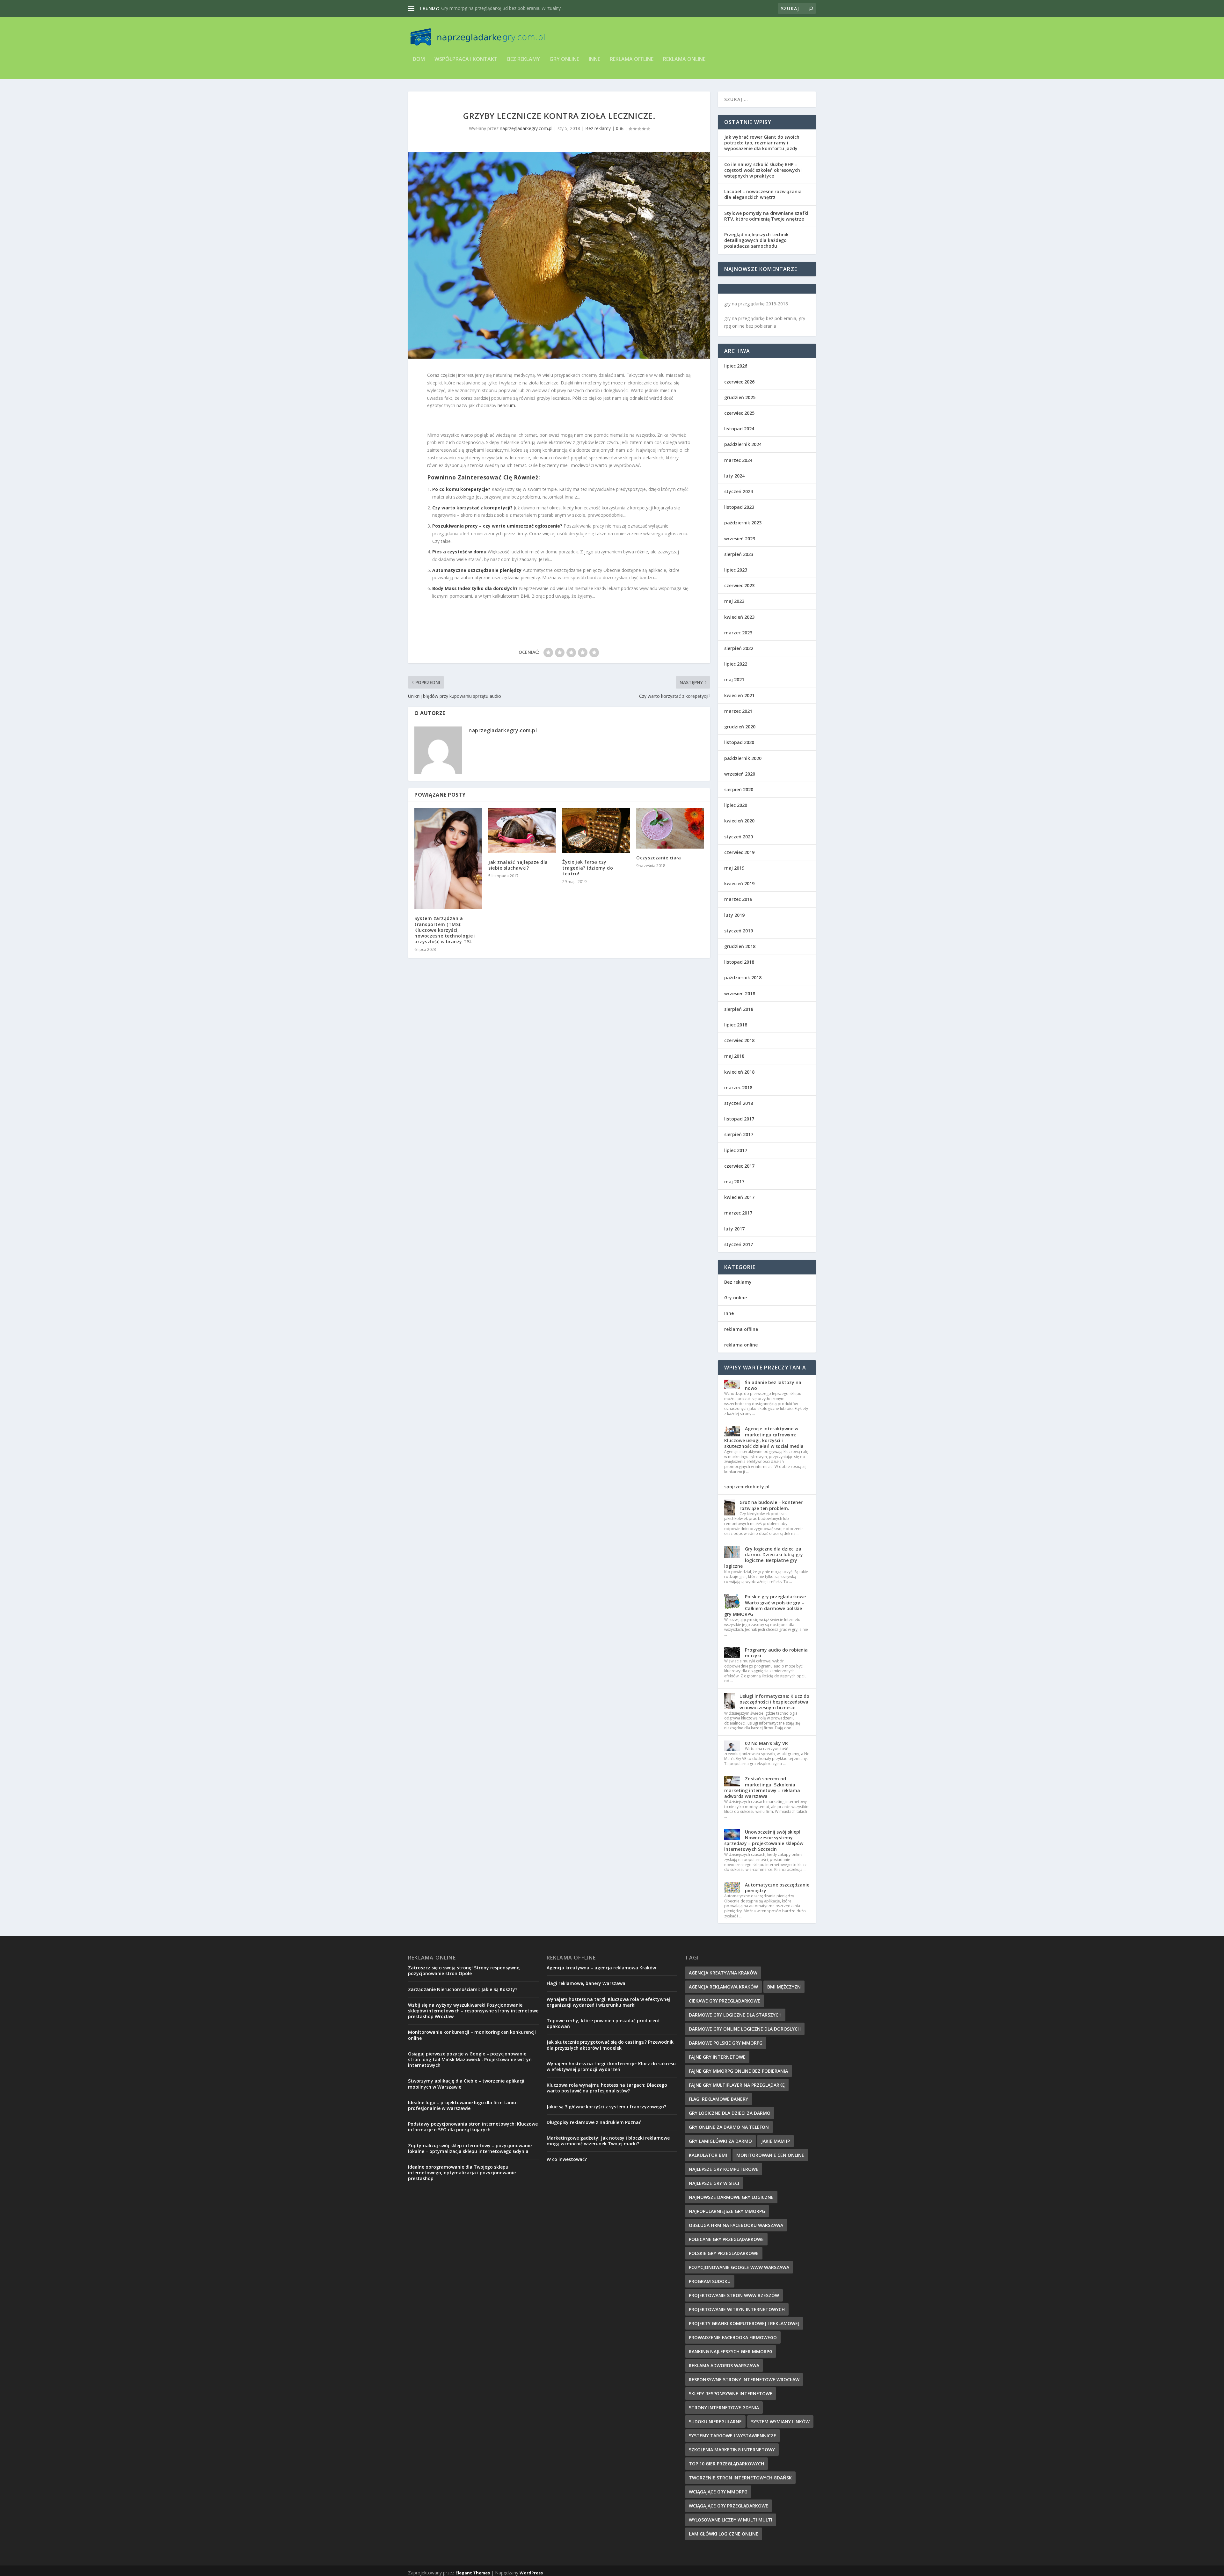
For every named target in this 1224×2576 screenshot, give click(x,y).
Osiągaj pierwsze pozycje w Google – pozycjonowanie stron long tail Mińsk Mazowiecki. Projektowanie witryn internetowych (470, 2059)
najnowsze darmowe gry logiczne (731, 2197)
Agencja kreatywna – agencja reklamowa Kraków (601, 1968)
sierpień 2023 (739, 554)
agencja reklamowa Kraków (723, 1987)
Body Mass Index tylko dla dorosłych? (475, 588)
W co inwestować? (567, 2159)
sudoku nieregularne (715, 2422)
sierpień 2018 (739, 1009)
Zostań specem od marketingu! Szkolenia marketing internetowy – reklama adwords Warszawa (762, 1787)
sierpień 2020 (739, 789)
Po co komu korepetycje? (461, 489)
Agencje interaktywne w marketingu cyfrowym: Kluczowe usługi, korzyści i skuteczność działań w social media (764, 1437)
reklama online (684, 59)
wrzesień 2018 (740, 993)
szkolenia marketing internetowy (732, 2450)
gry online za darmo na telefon (729, 2127)
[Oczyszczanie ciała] (670, 828)
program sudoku (710, 2281)
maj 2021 (734, 679)
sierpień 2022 (739, 648)
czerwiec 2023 (739, 585)
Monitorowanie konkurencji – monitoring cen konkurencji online (472, 2035)
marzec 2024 (738, 460)
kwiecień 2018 (739, 1072)
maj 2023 (734, 601)
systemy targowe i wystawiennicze (732, 2436)
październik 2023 (743, 523)
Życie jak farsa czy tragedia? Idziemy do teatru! (588, 868)
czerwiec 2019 (739, 852)
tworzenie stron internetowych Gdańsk (740, 2478)
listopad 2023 (739, 507)
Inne (594, 59)
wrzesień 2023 (740, 539)
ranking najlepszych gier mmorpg (731, 2351)
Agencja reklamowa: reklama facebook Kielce (488, 8)
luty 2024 (734, 476)
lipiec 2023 (736, 570)
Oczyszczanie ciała (659, 858)
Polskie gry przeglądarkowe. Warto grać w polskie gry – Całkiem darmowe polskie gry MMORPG (766, 1605)
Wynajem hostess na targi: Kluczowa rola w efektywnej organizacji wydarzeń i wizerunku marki (608, 2002)
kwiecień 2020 (739, 821)
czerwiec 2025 (739, 413)
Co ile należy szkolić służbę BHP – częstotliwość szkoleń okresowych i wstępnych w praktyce (763, 170)
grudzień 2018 (740, 946)
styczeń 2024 (739, 491)
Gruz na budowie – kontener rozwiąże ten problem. (771, 1505)
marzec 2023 (738, 633)
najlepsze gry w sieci (714, 2183)
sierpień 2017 (739, 1134)
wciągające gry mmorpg (718, 2492)
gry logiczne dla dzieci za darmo (730, 2113)
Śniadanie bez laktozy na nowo (773, 1385)
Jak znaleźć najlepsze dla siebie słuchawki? (518, 865)
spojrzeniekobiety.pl (747, 1487)
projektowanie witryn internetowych (737, 2309)
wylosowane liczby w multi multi (731, 2520)
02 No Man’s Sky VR (766, 1743)
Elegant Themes (473, 2573)
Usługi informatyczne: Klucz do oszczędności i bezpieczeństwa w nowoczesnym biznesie (774, 1702)
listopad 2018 (739, 962)
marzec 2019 (738, 899)
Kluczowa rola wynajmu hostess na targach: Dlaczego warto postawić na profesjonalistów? (607, 2088)
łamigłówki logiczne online (724, 2534)
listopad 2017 (739, 1119)
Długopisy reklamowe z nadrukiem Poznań (594, 2122)
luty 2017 (734, 1229)
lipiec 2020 (736, 805)
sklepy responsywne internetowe (731, 2394)
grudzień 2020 (740, 727)
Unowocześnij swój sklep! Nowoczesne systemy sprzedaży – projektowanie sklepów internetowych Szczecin (764, 1841)
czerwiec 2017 (739, 1166)
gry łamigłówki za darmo (720, 2141)
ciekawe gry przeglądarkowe (725, 2001)
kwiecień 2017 (739, 1197)
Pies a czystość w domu (459, 552)
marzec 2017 (738, 1213)
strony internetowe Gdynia (724, 2408)
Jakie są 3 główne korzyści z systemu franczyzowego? (606, 2107)
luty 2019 (734, 915)
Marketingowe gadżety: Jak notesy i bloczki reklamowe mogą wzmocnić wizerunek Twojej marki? (608, 2141)
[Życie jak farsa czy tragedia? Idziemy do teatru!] (596, 830)
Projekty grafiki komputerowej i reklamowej (744, 2323)
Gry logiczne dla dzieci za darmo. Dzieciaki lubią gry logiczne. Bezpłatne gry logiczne (764, 1558)
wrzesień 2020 (740, 774)
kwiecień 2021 (739, 695)
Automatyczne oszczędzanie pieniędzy (477, 570)
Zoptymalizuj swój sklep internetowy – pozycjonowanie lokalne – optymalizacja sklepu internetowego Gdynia (470, 2148)
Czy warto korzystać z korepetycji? (472, 508)
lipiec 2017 (736, 1150)
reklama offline (632, 59)
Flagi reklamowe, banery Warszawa (586, 1983)
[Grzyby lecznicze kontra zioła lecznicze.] (559, 255)
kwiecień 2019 (739, 883)
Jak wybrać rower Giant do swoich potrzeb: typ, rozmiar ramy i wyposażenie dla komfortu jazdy (762, 143)
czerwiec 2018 (739, 1040)
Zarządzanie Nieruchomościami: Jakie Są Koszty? (463, 1989)
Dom (419, 59)
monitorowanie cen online (770, 2155)
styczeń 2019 (739, 931)
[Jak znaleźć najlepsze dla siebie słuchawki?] (522, 830)
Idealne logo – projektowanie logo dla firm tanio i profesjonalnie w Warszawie (463, 2105)
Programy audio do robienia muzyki (776, 1653)
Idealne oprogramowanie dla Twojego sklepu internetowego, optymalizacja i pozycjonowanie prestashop (462, 2173)
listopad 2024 (739, 429)
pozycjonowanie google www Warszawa (739, 2267)
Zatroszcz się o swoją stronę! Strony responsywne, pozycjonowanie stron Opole (464, 1970)
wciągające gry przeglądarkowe (729, 2506)
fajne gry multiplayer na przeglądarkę (737, 2085)
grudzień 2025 (740, 397)
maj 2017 (734, 1182)
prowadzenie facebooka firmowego (733, 2337)
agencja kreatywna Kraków (723, 1973)
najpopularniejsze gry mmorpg (727, 2211)
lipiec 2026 (736, 366)
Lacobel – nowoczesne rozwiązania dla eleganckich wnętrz (763, 194)
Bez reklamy (524, 59)
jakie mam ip (776, 2141)
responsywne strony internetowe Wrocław (744, 2379)
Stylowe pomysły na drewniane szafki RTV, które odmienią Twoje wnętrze (766, 216)
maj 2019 (734, 868)
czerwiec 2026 (739, 382)
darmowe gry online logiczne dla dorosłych (745, 2029)
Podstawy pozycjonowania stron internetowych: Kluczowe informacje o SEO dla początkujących (473, 2127)
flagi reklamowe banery (718, 2099)
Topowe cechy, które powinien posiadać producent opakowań (603, 2023)
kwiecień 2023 (739, 617)
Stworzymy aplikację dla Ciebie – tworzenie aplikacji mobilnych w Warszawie (466, 2084)
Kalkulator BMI (708, 2155)
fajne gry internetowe (717, 2057)
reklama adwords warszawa (724, 2365)
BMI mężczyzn (784, 1987)
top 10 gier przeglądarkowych (726, 2464)
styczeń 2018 (739, 1103)
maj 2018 (734, 1056)
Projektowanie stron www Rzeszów (734, 2295)
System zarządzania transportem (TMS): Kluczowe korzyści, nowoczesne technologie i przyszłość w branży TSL (445, 930)
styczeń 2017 (739, 1244)
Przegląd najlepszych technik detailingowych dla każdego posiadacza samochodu (756, 240)
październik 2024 (743, 444)
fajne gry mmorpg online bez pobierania (738, 2071)
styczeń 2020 (739, 837)
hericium (506, 405)
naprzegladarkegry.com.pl (526, 128)
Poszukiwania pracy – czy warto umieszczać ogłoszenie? (497, 526)
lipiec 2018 (736, 1025)
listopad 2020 (739, 742)
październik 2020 (743, 758)
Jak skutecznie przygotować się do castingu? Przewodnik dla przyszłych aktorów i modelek (610, 2045)
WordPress (531, 2573)
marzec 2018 (738, 1087)
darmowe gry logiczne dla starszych (735, 2015)
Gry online (564, 59)
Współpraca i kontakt (466, 59)
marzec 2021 (738, 711)
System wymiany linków (780, 2422)
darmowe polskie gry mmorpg (726, 2043)
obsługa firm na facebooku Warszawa (736, 2225)
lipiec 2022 (736, 664)
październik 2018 (743, 978)
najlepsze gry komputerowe (724, 2169)
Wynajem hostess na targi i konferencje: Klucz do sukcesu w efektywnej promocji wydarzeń (611, 2066)
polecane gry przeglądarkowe (726, 2239)
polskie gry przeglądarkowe (724, 2253)
